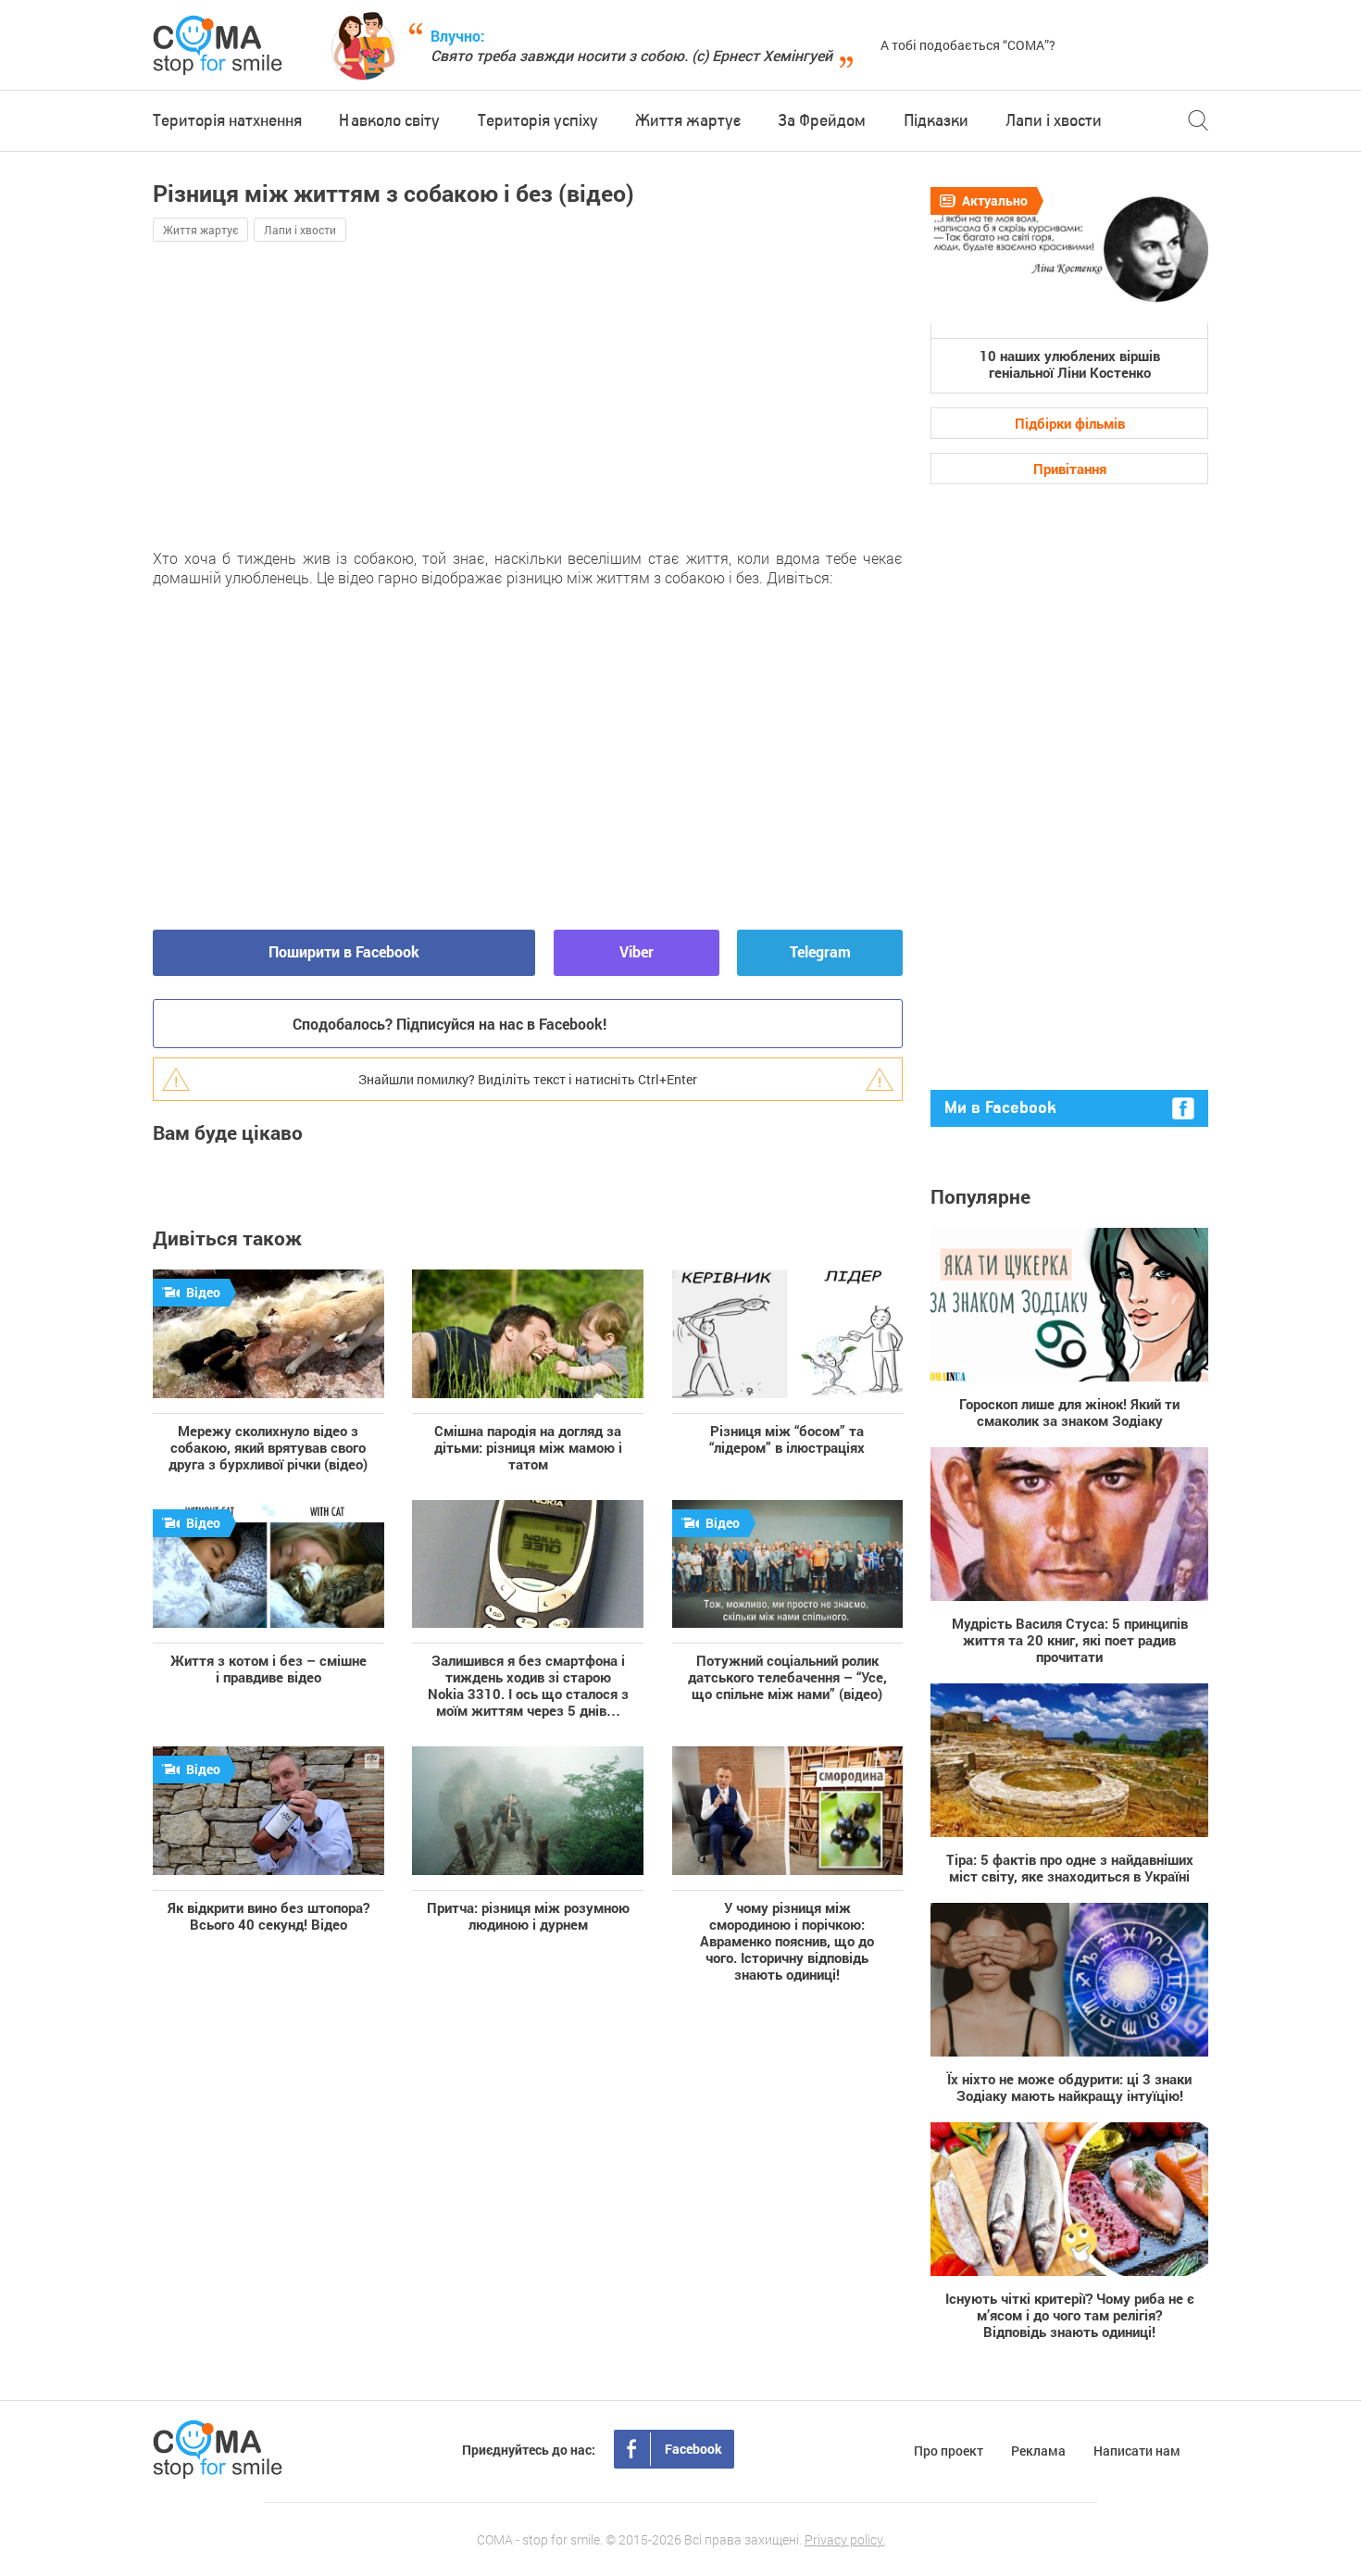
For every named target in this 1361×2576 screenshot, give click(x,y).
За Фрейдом (822, 121)
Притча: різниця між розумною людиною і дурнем (528, 1915)
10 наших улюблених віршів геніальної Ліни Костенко (1070, 363)
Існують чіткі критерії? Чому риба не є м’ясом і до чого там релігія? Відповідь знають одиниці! (1070, 2314)
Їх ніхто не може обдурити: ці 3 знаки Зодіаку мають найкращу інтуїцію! (1069, 2087)
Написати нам (1137, 2451)
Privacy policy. (845, 2539)
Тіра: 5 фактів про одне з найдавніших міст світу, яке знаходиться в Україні (1070, 1867)
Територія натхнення (227, 121)
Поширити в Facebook (344, 951)
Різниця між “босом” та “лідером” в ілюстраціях (787, 1438)
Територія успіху (538, 121)
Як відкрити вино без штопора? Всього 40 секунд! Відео (268, 1915)
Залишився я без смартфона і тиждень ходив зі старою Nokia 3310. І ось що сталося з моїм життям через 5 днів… (528, 1685)
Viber (637, 951)
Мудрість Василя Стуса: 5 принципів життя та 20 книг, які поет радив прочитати (1070, 1639)
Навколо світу (389, 121)
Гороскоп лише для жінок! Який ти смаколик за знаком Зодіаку (1069, 1412)
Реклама (1038, 2451)
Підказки (936, 121)
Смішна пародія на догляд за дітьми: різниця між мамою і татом (528, 1447)
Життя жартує (688, 121)
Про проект (949, 2451)
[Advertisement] (366, 394)
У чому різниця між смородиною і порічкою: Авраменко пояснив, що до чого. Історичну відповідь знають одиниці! (787, 1940)
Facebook (693, 2449)
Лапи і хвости (1054, 121)
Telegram (820, 951)
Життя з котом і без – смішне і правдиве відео (268, 1668)
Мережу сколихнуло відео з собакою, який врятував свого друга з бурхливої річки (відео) (268, 1447)
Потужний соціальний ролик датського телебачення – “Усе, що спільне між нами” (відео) (787, 1676)
